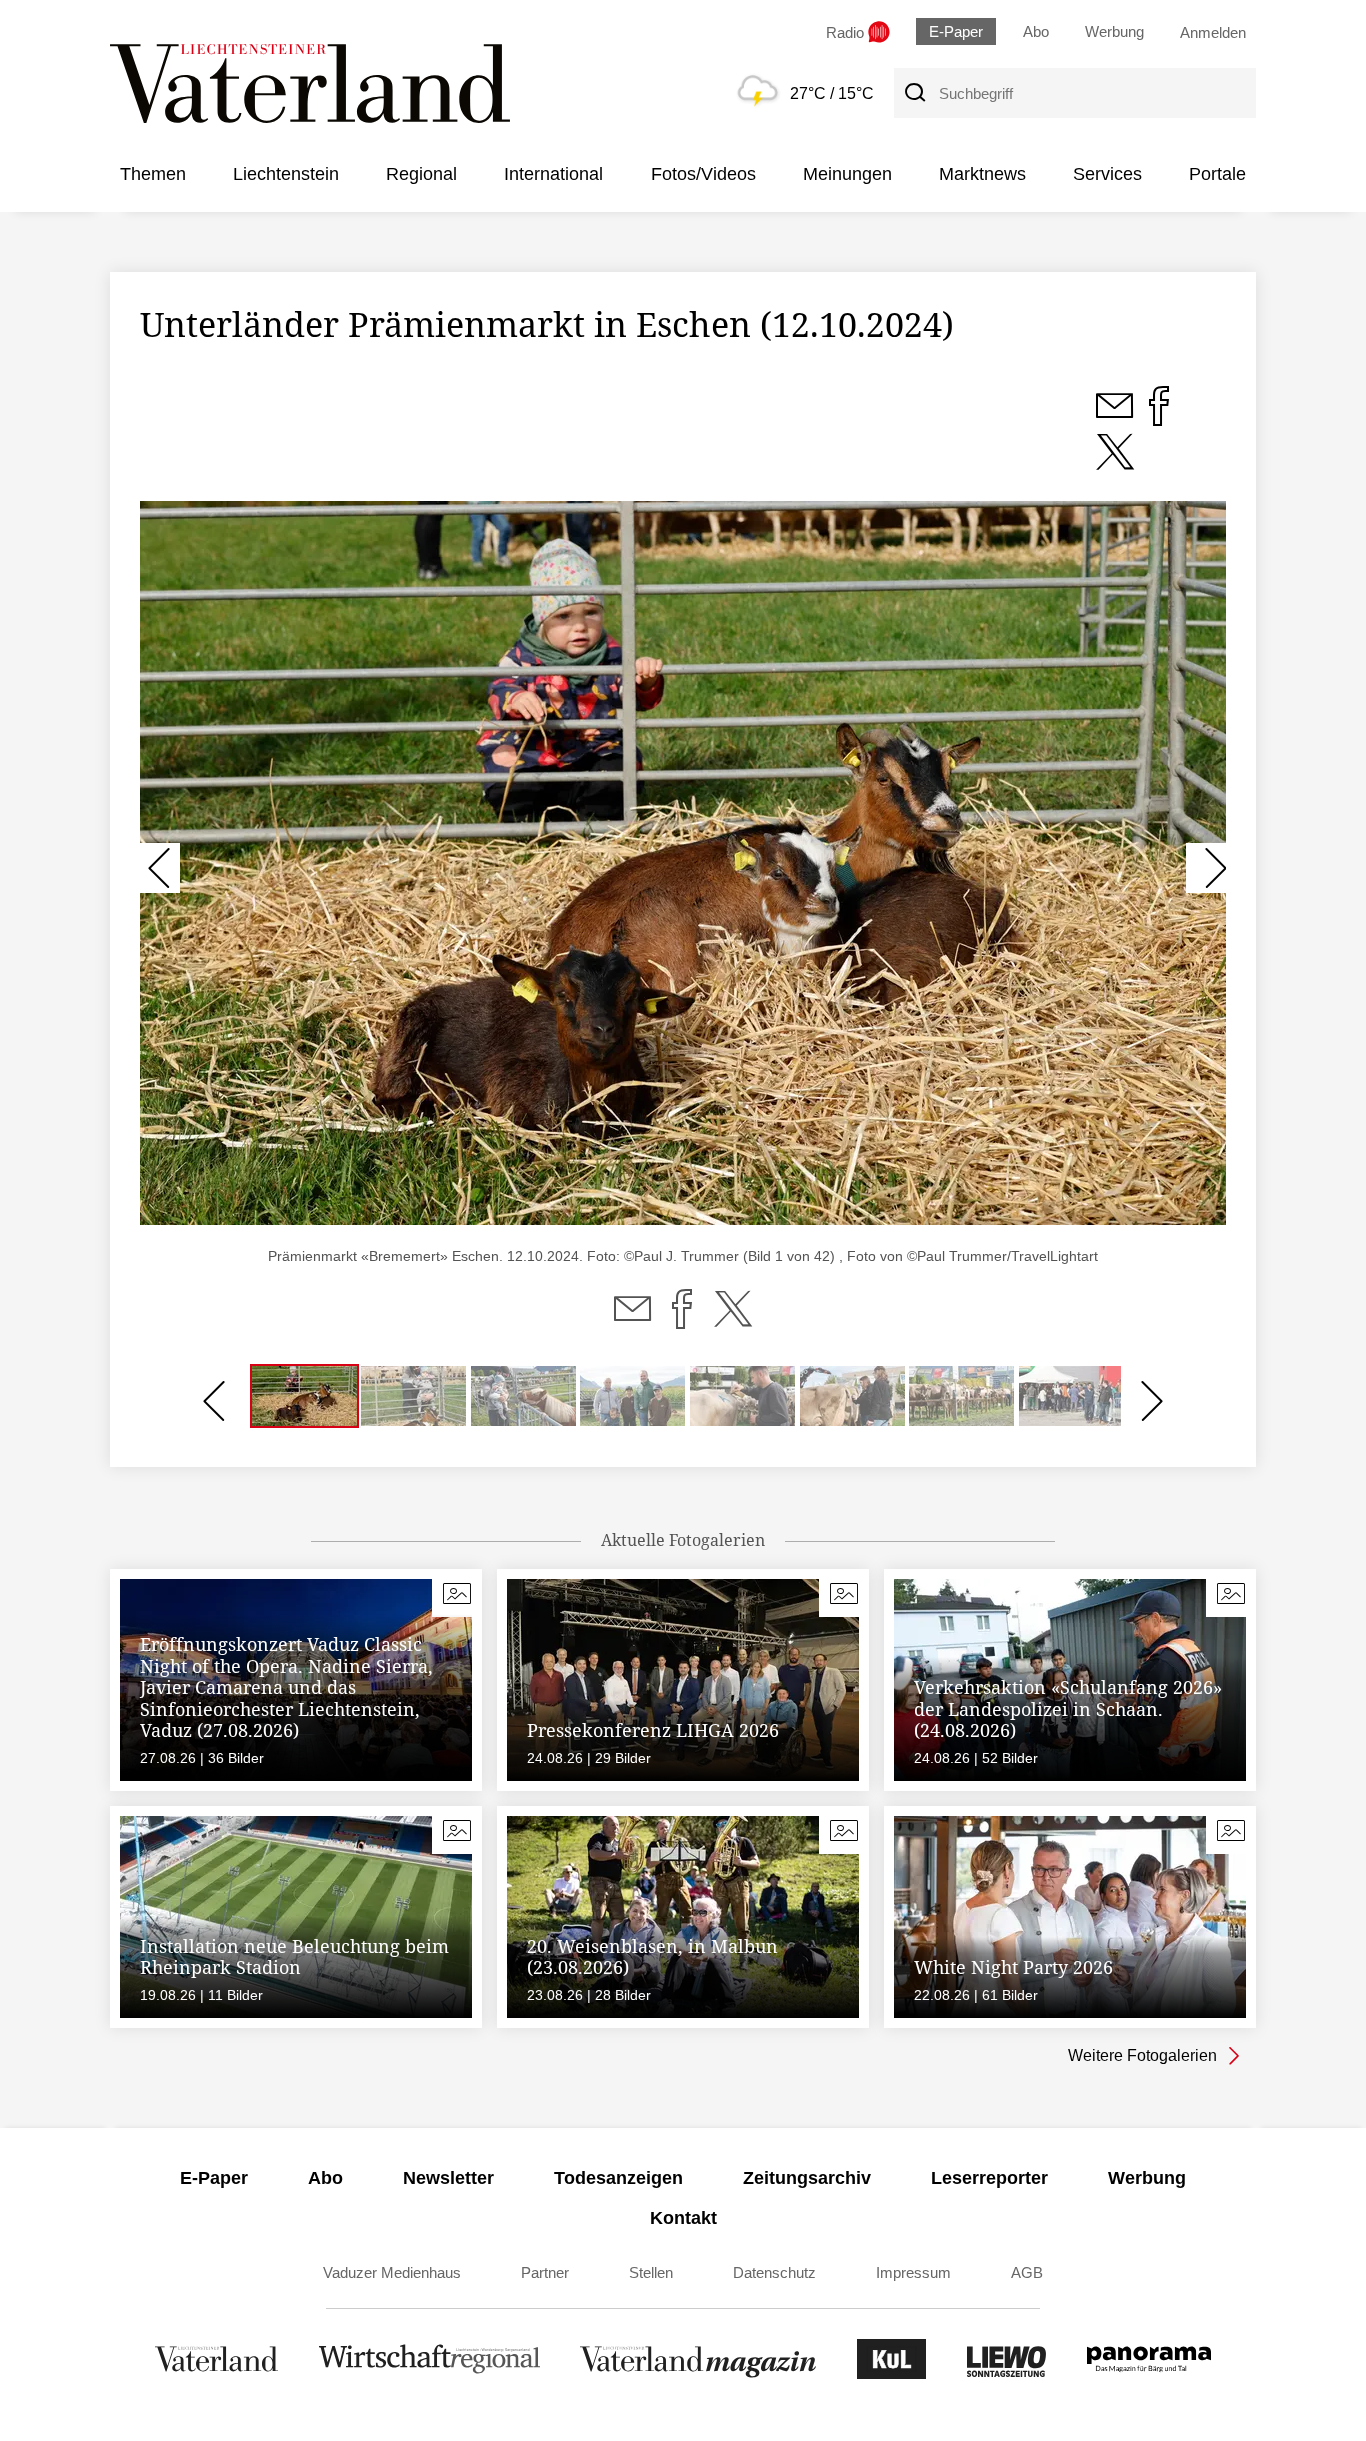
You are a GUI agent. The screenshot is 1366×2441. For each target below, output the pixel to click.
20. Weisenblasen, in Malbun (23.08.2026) (652, 1957)
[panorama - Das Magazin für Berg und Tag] (1149, 2373)
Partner (545, 2272)
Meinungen (847, 174)
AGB (1027, 2272)
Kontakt (683, 2218)
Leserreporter (989, 2178)
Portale (1217, 174)
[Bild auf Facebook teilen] (1159, 417)
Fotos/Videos (703, 174)
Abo (1036, 31)
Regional (421, 174)
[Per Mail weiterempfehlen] (632, 1321)
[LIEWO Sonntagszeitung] (1007, 2373)
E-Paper (956, 31)
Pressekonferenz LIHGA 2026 (653, 1730)
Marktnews (982, 174)
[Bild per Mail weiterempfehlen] (1116, 417)
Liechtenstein (286, 174)
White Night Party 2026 (1013, 1967)
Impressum (913, 2272)
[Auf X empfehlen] (733, 1321)
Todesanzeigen (618, 2178)
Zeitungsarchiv (807, 2178)
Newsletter (448, 2178)
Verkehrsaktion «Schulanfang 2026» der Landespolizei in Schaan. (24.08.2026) (1068, 1708)
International (553, 174)
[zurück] (160, 868)
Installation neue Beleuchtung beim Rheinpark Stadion (294, 1957)
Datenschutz (774, 2272)
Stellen (651, 2272)
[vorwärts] (1206, 868)
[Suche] (914, 93)
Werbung (1114, 31)
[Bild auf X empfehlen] (1115, 463)
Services (1107, 174)
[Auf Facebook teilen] (682, 1321)
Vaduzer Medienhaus (392, 2272)
